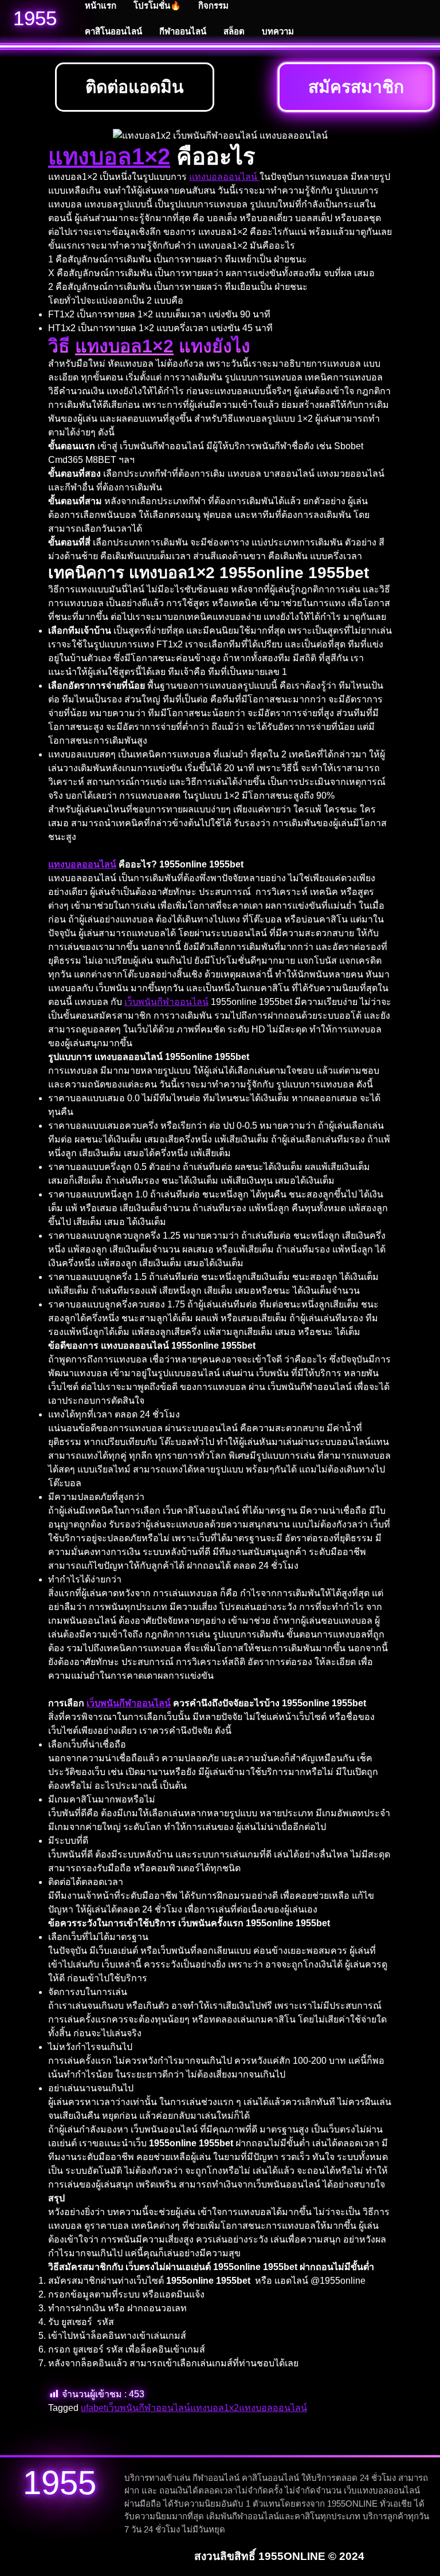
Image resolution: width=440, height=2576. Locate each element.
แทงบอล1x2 (215, 2408)
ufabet (93, 2408)
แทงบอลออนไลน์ (224, 177)
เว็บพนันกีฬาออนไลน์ (166, 1002)
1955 (35, 18)
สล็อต (234, 31)
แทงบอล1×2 (109, 156)
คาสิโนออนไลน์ (113, 31)
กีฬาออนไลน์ (183, 31)
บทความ (278, 31)
